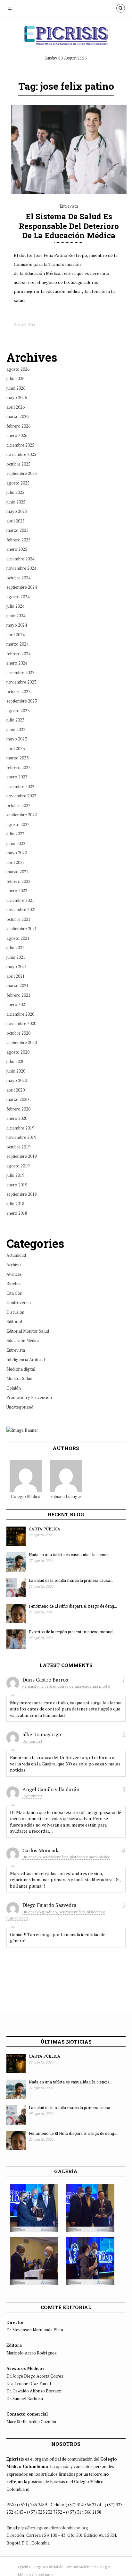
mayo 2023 (17, 739)
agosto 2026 (18, 369)
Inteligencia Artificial (26, 1359)
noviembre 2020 (21, 1023)
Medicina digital (21, 1369)
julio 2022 (15, 834)
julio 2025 (15, 492)
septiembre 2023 (22, 701)
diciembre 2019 (20, 1128)
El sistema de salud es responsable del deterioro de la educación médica (69, 226)
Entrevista (69, 206)
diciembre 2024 (20, 559)
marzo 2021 (17, 985)
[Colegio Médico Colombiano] (66, 38)
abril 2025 (16, 521)
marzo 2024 (17, 644)
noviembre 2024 (21, 568)
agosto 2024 (18, 597)
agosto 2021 (18, 938)
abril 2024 (16, 635)
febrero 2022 (18, 881)
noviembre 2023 (21, 682)
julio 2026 (15, 378)
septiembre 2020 (22, 1042)
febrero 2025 (18, 540)
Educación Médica (23, 1340)
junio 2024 (16, 616)
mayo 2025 (17, 511)
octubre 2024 (18, 578)
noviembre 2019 (21, 1137)
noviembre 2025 (21, 454)
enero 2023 (17, 777)
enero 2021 (17, 1004)
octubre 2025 (18, 464)
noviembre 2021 (21, 910)
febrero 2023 (18, 767)
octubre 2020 (18, 1033)
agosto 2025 (18, 483)
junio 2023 (16, 730)
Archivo (14, 1265)
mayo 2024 (17, 625)
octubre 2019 (18, 1147)
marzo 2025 (17, 530)
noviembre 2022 (21, 796)
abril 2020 (16, 1090)
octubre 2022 (18, 805)
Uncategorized (20, 1407)
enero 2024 (17, 663)
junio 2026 (16, 388)
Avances (14, 1274)
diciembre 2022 (20, 786)
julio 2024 (15, 606)
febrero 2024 (18, 654)
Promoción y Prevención (29, 1397)
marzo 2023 (17, 758)
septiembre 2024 (22, 587)
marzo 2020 (17, 1099)
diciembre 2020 (20, 1014)
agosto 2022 (18, 824)
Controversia (19, 1302)
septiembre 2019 (22, 1156)
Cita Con (14, 1293)
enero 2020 (17, 1118)
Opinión (14, 1388)
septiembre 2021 (22, 929)
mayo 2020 (17, 1080)
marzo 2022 (17, 872)
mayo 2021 (17, 966)
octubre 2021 (18, 919)
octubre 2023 (18, 692)
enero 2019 (17, 1185)
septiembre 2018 (22, 1194)
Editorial (14, 1321)
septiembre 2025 (22, 473)
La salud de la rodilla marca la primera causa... (71, 1580)
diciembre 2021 (20, 900)
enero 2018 (17, 1213)
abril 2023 (16, 748)
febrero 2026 (18, 426)
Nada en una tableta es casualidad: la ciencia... (71, 1555)
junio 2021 (16, 957)
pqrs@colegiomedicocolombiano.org (53, 2528)
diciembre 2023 (20, 673)
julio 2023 (15, 720)
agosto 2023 (18, 711)
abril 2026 (16, 407)
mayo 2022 (17, 853)
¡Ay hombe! (32, 1741)
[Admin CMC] (26, 1476)
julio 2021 (15, 948)
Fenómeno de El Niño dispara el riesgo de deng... (73, 1606)
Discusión (15, 1312)
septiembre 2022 (22, 815)
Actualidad (16, 1255)
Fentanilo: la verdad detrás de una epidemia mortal (66, 1686)
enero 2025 (17, 549)
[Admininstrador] (66, 1476)
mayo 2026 (17, 397)
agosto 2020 (18, 1052)
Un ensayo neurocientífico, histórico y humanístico (66, 1857)
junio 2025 (16, 502)
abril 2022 (16, 862)
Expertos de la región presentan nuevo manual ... (73, 1632)
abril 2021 (16, 976)
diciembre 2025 (20, 445)
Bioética (14, 1283)
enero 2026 (17, 435)
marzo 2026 (17, 416)
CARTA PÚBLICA (45, 1529)
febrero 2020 (18, 1109)
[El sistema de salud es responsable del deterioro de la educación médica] (69, 192)
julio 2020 (15, 1061)
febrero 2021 (18, 995)
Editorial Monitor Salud (28, 1331)
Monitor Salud (19, 1378)
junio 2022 (16, 843)
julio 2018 (15, 1204)
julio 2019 (15, 1175)
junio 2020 (16, 1071)
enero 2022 (17, 891)
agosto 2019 (18, 1166)
